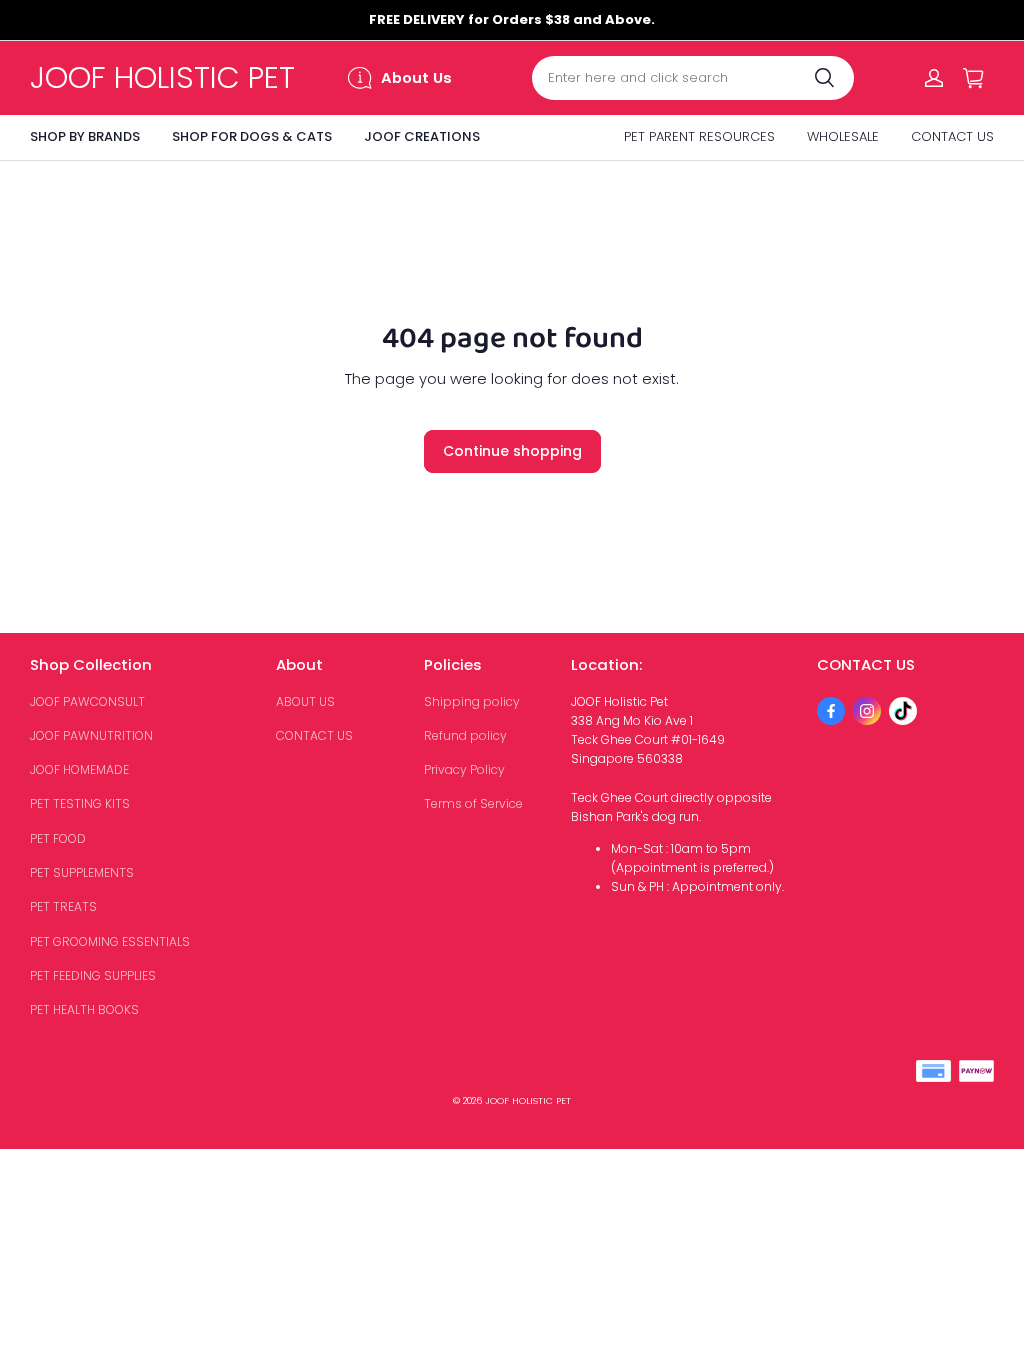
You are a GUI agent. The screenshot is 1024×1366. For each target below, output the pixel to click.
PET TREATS (63, 906)
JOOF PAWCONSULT (87, 701)
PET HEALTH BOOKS (84, 1009)
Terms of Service (473, 803)
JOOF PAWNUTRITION (91, 735)
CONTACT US (952, 136)
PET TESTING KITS (80, 803)
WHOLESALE (843, 136)
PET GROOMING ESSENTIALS (110, 941)
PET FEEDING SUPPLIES (93, 975)
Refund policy (465, 735)
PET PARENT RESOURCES (699, 136)
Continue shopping (512, 451)
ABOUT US (305, 701)
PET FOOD (58, 838)
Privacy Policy (464, 769)
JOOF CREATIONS (422, 136)
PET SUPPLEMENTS (82, 872)
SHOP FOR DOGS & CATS (252, 136)
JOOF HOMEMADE (79, 769)
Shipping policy (472, 701)
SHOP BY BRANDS (85, 136)
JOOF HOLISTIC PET (528, 1100)
